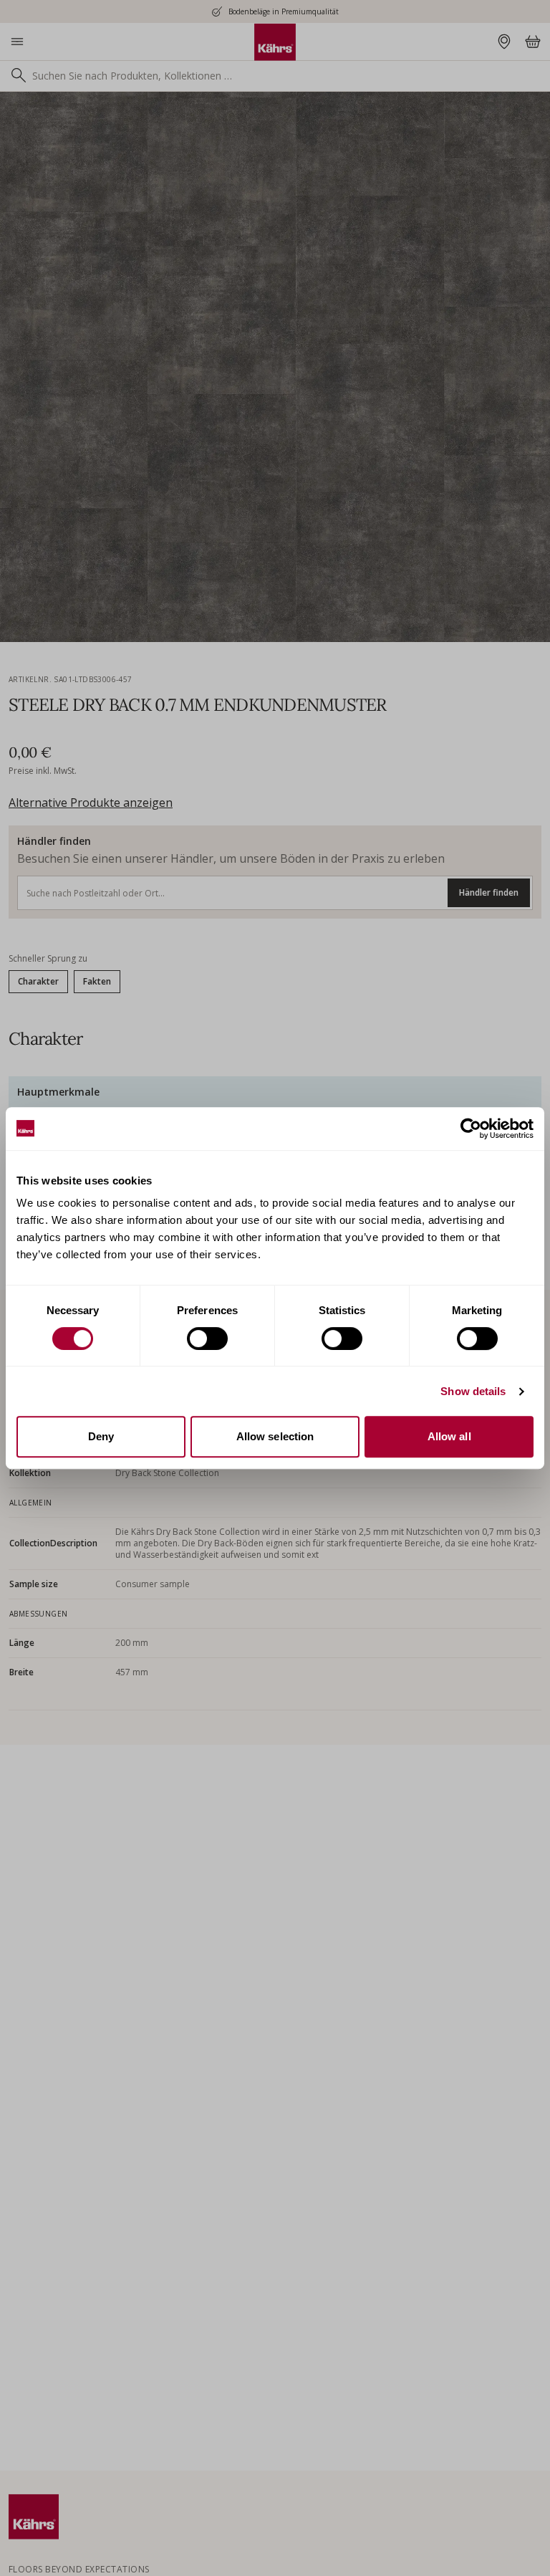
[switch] (207, 1339)
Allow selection (275, 1436)
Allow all (449, 1436)
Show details (473, 1391)
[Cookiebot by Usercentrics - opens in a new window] (471, 1129)
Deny (101, 1436)
